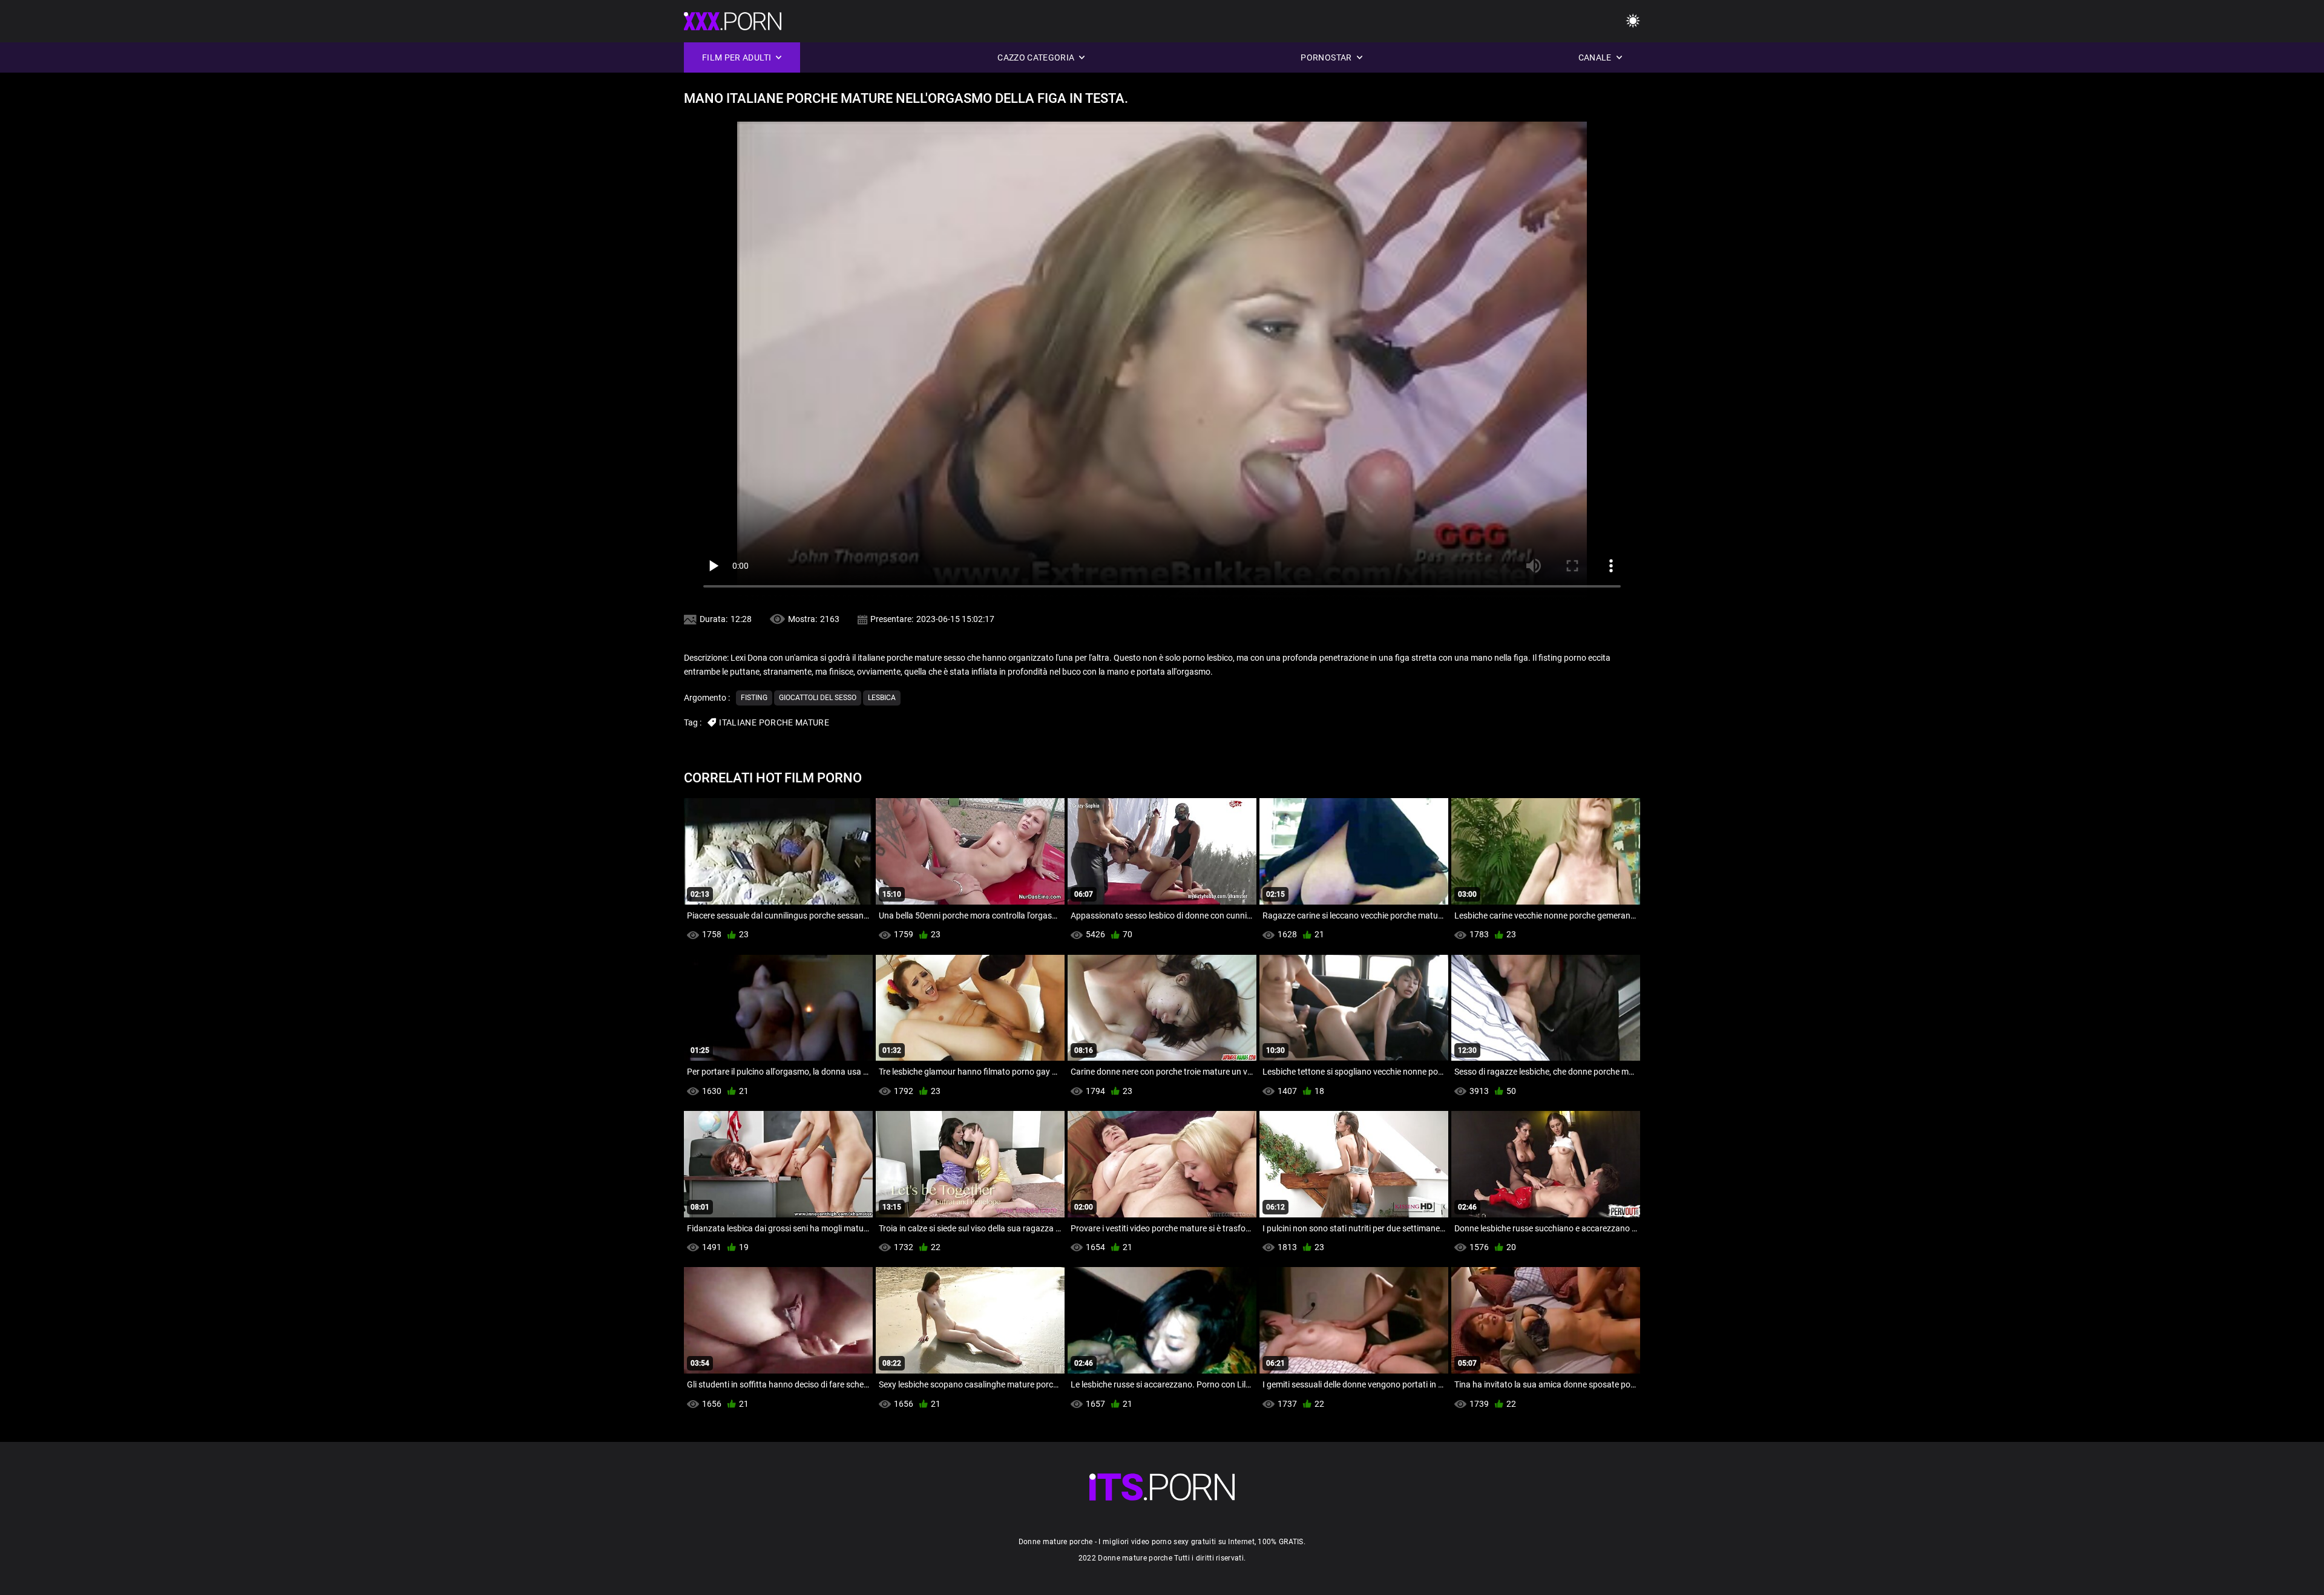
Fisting (754, 698)
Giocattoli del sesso (818, 698)
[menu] (1633, 21)
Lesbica (882, 698)
